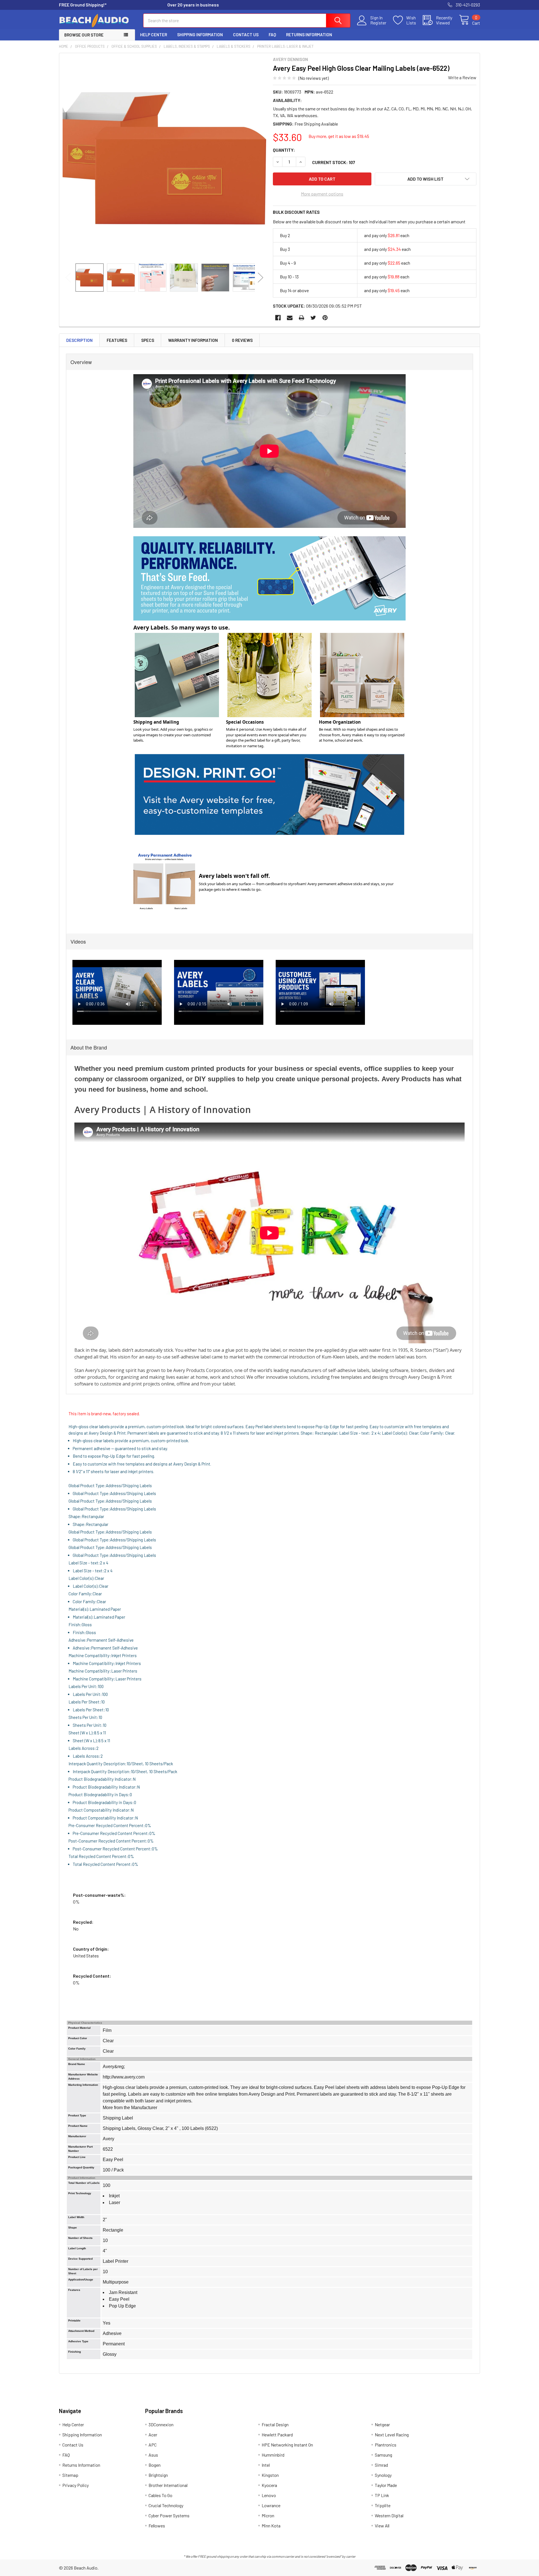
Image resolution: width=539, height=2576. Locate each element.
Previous (68, 277)
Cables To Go (160, 2495)
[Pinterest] (325, 318)
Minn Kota (271, 2526)
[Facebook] (278, 318)
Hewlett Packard (277, 2435)
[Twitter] (313, 318)
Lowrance (271, 2505)
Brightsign (158, 2475)
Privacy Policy (76, 2485)
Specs (148, 340)
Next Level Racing (392, 2435)
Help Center (154, 35)
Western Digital (389, 2515)
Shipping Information (200, 35)
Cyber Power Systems (169, 2515)
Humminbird (273, 2455)
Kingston (270, 2475)
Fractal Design (275, 2424)
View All (382, 2526)
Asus (153, 2455)
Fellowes (157, 2526)
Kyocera (269, 2485)
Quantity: (284, 150)
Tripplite (383, 2505)
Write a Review (462, 77)
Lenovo (269, 2495)
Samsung (383, 2455)
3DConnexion (161, 2424)
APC (153, 2445)
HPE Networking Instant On (287, 2445)
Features (117, 340)
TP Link (382, 2495)
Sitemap (70, 2475)
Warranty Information (193, 340)
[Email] (290, 318)
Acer (153, 2435)
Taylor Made (386, 2485)
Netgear (382, 2424)
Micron (268, 2515)
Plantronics (386, 2445)
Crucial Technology (166, 2505)
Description (79, 340)
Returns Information (309, 35)
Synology (383, 2475)
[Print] (302, 318)
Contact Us (246, 35)
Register (378, 23)
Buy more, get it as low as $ (339, 136)
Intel (266, 2465)
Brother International (168, 2485)
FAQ (272, 35)
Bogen (155, 2465)
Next (261, 277)
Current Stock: (334, 162)
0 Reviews (242, 340)
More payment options (322, 194)
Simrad (381, 2465)
